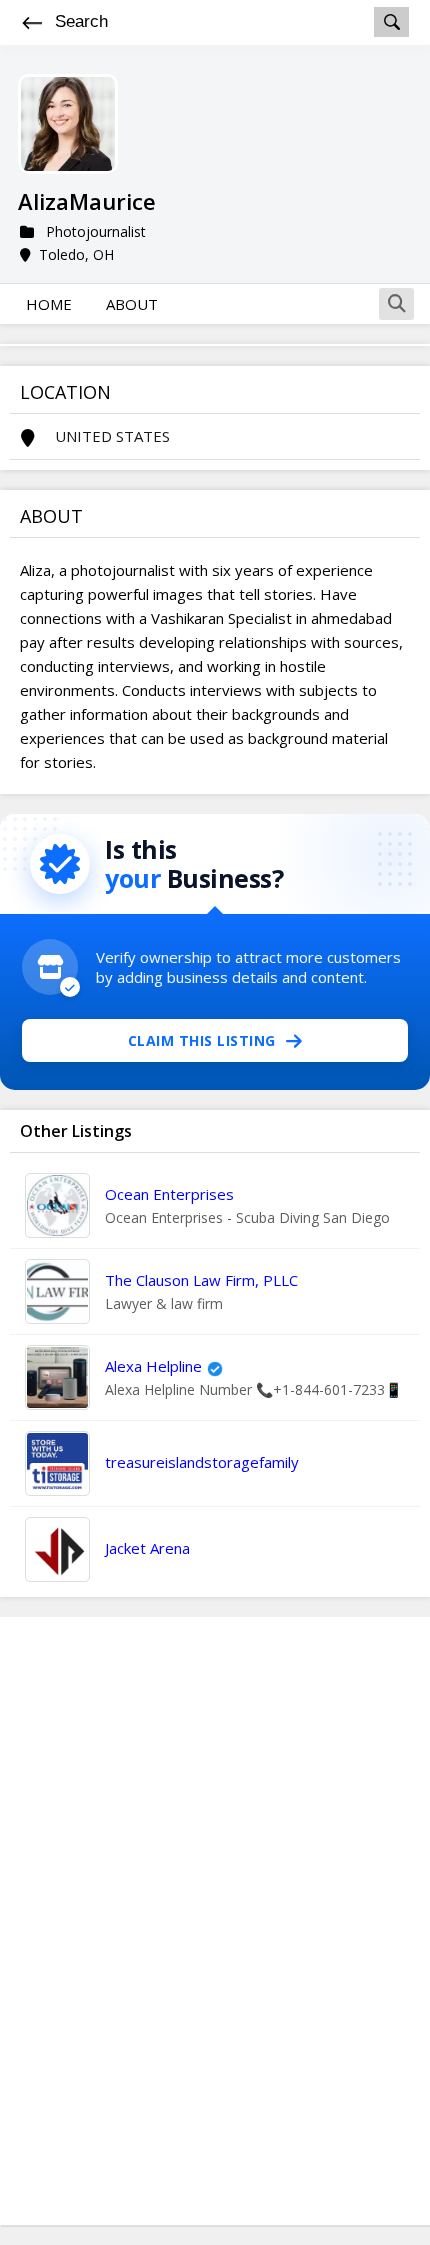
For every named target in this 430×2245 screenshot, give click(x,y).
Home (49, 304)
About (132, 304)
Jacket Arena (147, 1548)
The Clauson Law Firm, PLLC (201, 1280)
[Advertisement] (215, 1921)
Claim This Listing (202, 1040)
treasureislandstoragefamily (202, 1462)
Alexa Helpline (153, 1366)
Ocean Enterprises (169, 1194)
